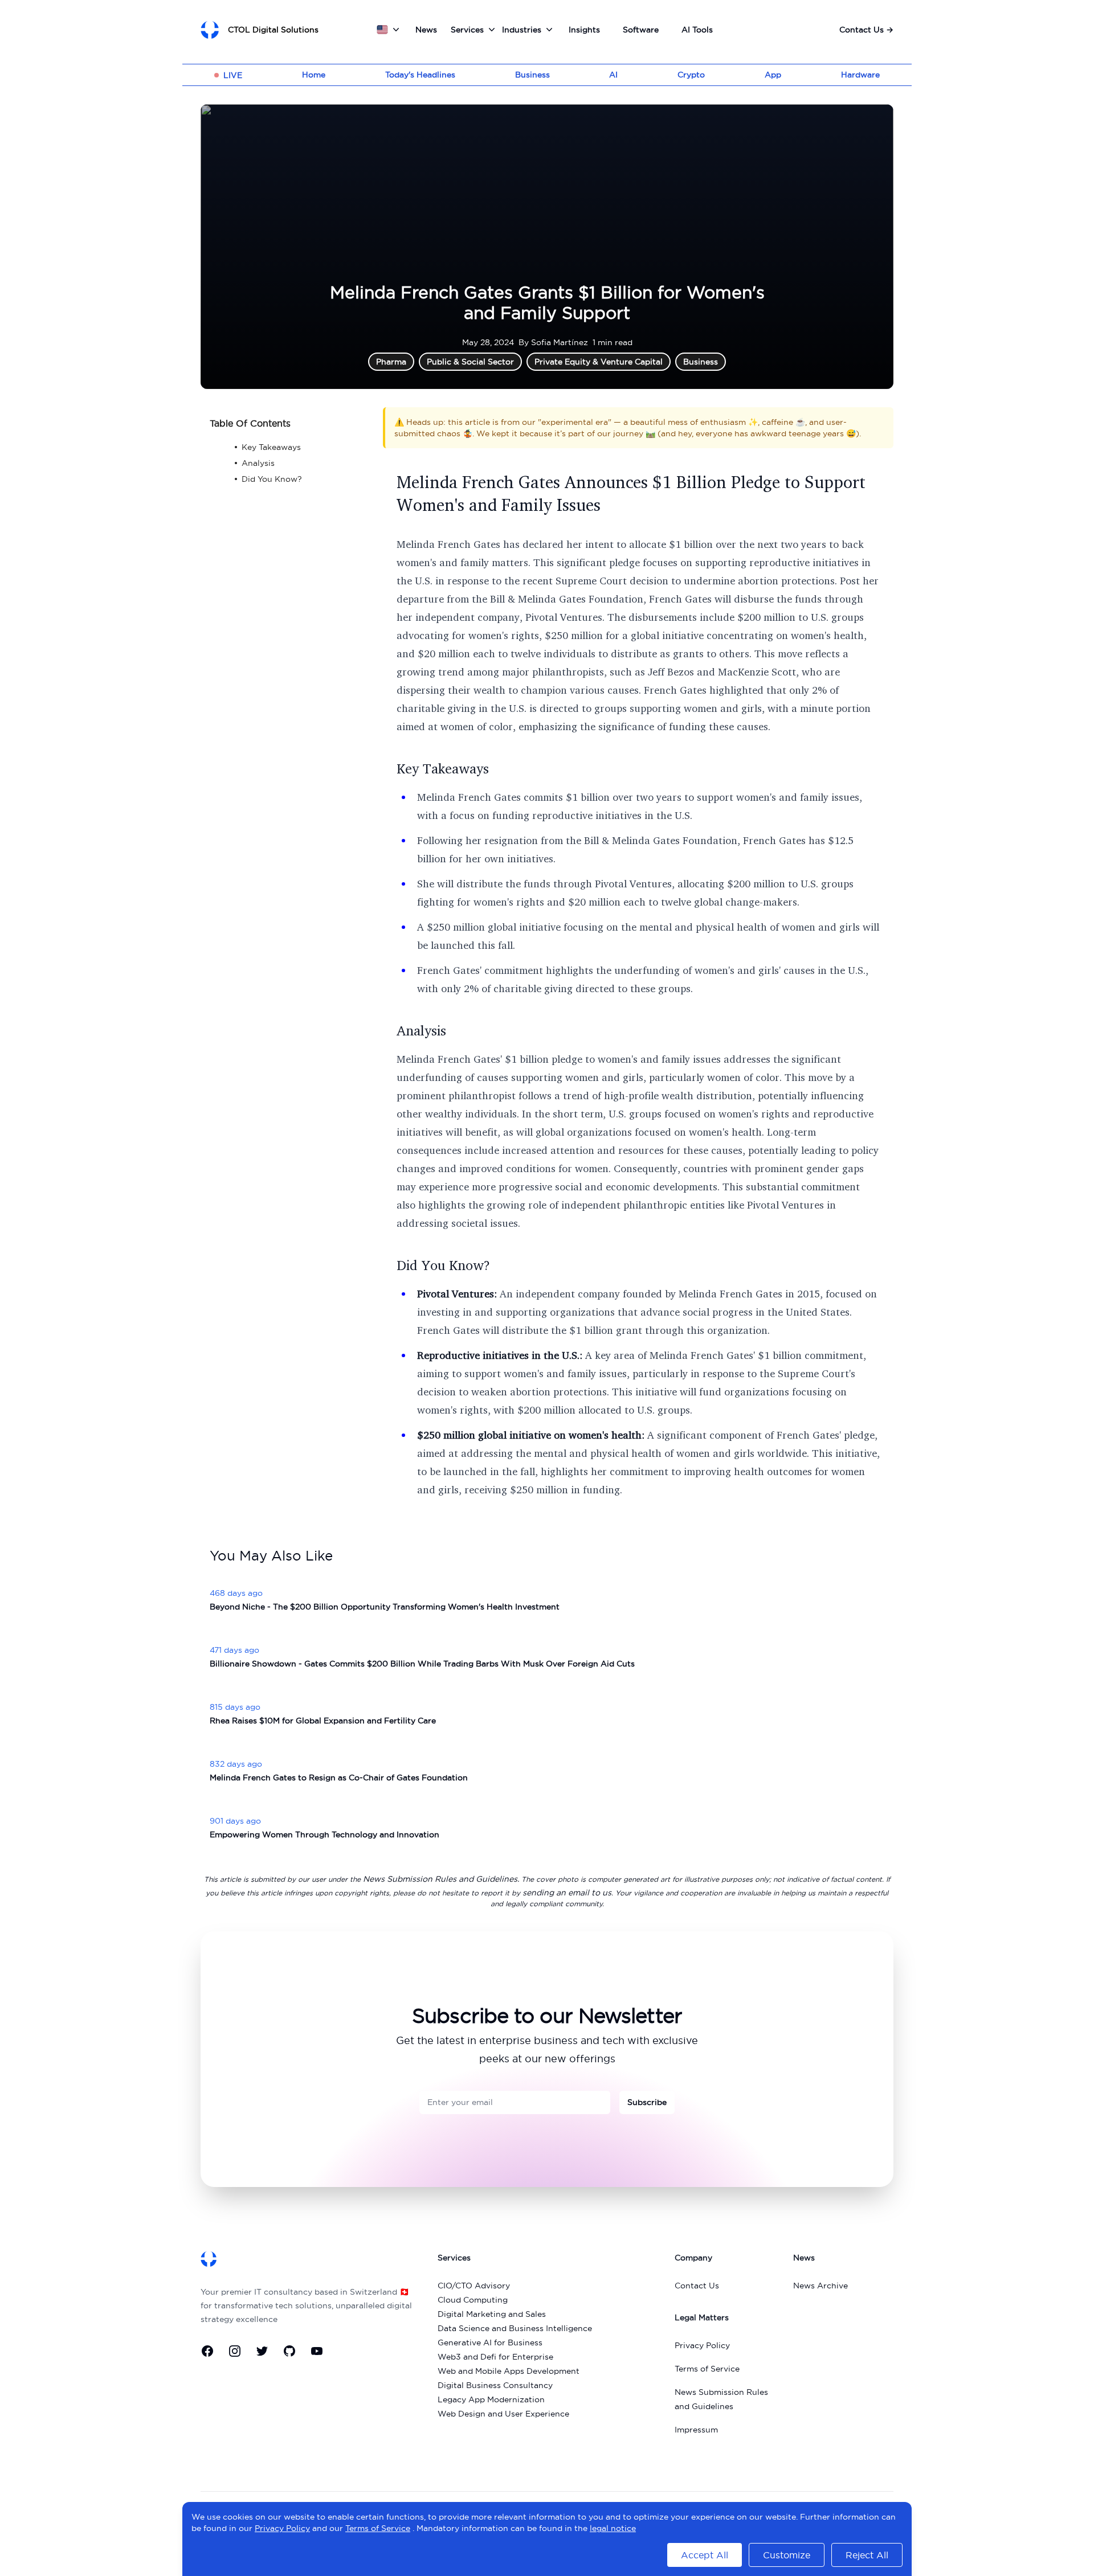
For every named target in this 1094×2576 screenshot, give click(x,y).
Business (532, 75)
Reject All (867, 2555)
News (426, 30)
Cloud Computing (473, 2300)
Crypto (691, 75)
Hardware (860, 75)
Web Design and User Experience (503, 2414)
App (773, 75)
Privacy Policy (702, 2345)
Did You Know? (443, 1265)
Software (641, 30)
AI (613, 75)
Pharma (391, 362)
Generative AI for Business (490, 2342)
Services (467, 30)
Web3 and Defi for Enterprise (495, 2357)
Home (314, 75)
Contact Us (866, 30)
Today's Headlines (420, 75)
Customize (787, 2555)
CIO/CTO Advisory (474, 2286)
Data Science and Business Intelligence (515, 2328)
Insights (584, 30)
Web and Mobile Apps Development (509, 2371)
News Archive (820, 2286)
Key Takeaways (443, 768)
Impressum (696, 2430)
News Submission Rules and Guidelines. (441, 1879)
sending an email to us (567, 1893)
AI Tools (697, 30)
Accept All (705, 2555)
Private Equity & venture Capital (599, 362)
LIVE (233, 75)
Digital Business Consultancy (495, 2385)
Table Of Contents (250, 423)
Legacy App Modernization (491, 2399)
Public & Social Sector (470, 362)
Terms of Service (707, 2369)
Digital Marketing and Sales (492, 2314)
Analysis (421, 1030)
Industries (522, 30)
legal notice (613, 2528)
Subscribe (647, 2102)
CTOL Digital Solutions (273, 30)
